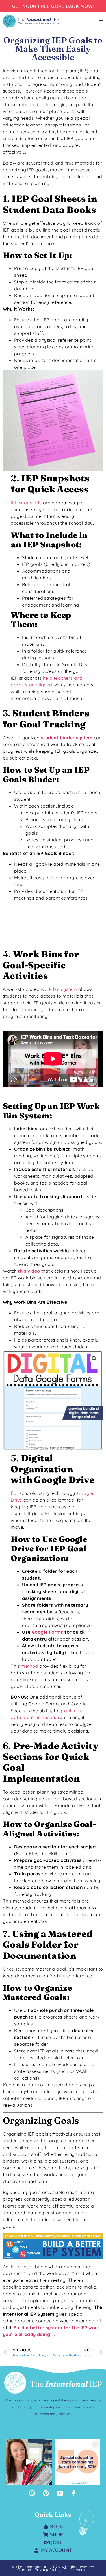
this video (29, 1271)
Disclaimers (74, 2570)
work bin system (59, 989)
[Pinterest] (46, 2493)
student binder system (67, 738)
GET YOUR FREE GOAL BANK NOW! (53, 6)
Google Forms (47, 1632)
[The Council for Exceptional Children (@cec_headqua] (78, 2462)
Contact (24, 2570)
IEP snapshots (26, 503)
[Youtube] (60, 2493)
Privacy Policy (48, 2570)
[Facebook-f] (74, 2493)
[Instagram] (32, 2493)
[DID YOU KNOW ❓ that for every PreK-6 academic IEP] (29, 2462)
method (29, 1666)
